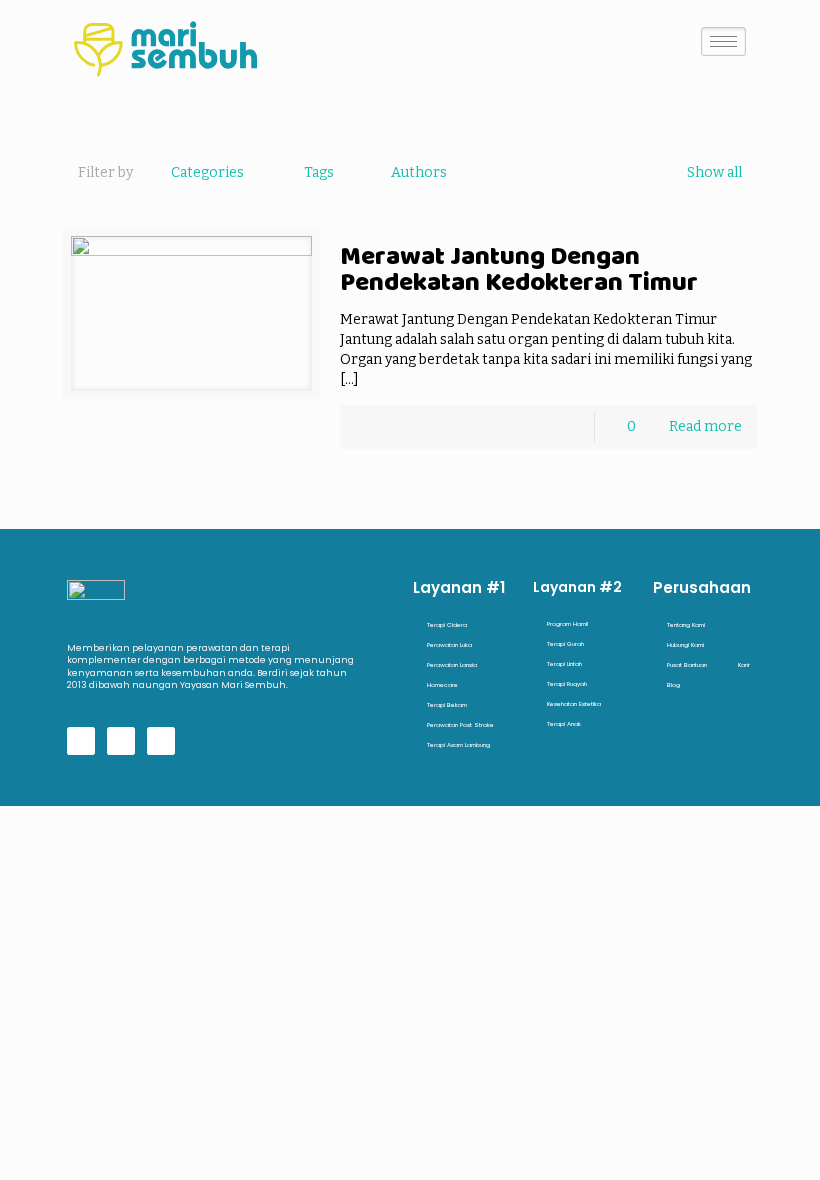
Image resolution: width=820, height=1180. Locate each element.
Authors (419, 172)
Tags (319, 172)
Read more (705, 426)
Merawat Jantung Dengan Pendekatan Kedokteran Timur (519, 268)
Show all (714, 172)
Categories (207, 172)
